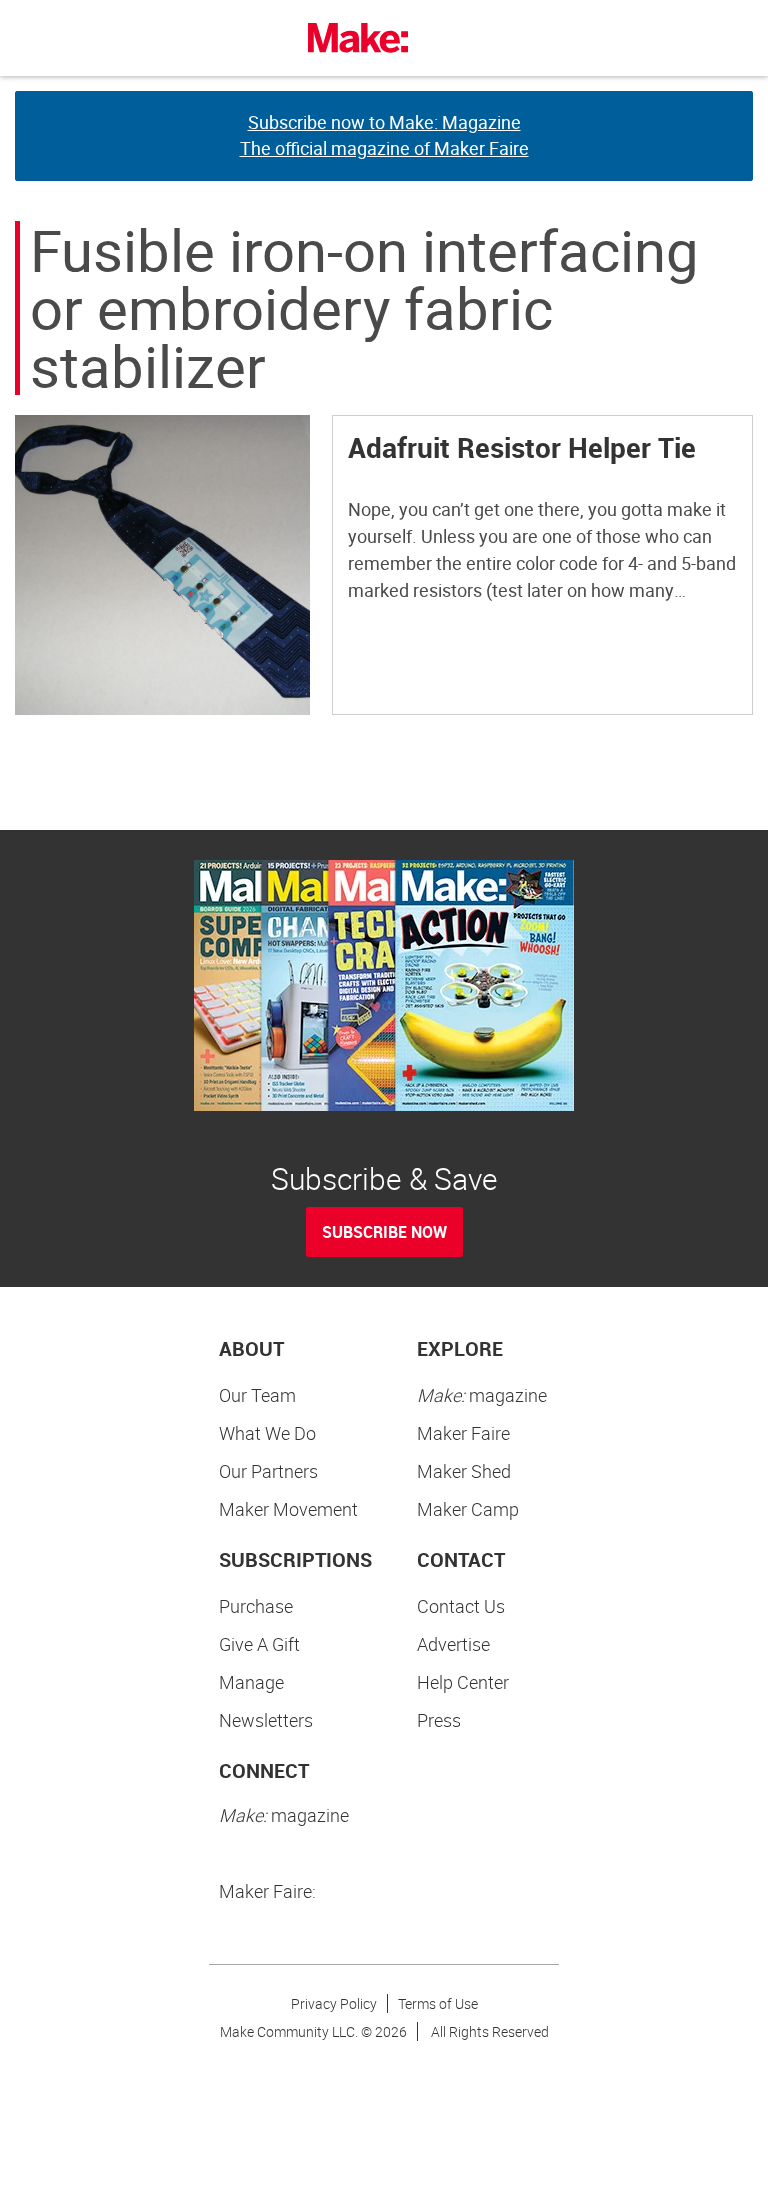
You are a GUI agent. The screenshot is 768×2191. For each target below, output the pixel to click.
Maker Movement (288, 1509)
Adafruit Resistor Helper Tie (522, 447)
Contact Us (461, 1606)
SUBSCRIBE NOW (384, 1232)
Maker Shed (464, 1471)
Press (439, 1720)
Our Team (257, 1395)
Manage (251, 1682)
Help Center (463, 1682)
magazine (482, 1395)
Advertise (453, 1644)
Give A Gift (259, 1644)
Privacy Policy (334, 2003)
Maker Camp (468, 1509)
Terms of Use (438, 2003)
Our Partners (268, 1471)
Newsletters (266, 1720)
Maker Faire (463, 1433)
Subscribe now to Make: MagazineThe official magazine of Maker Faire (384, 135)
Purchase (256, 1606)
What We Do (267, 1433)
